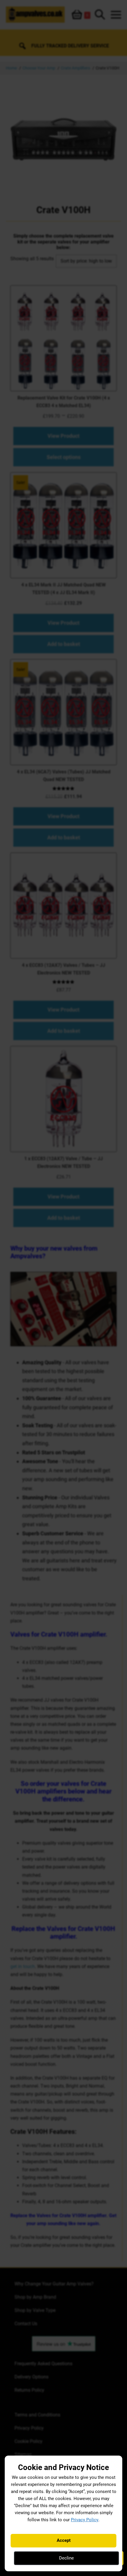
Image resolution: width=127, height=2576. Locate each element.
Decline (66, 2558)
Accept (64, 2540)
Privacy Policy (85, 2520)
